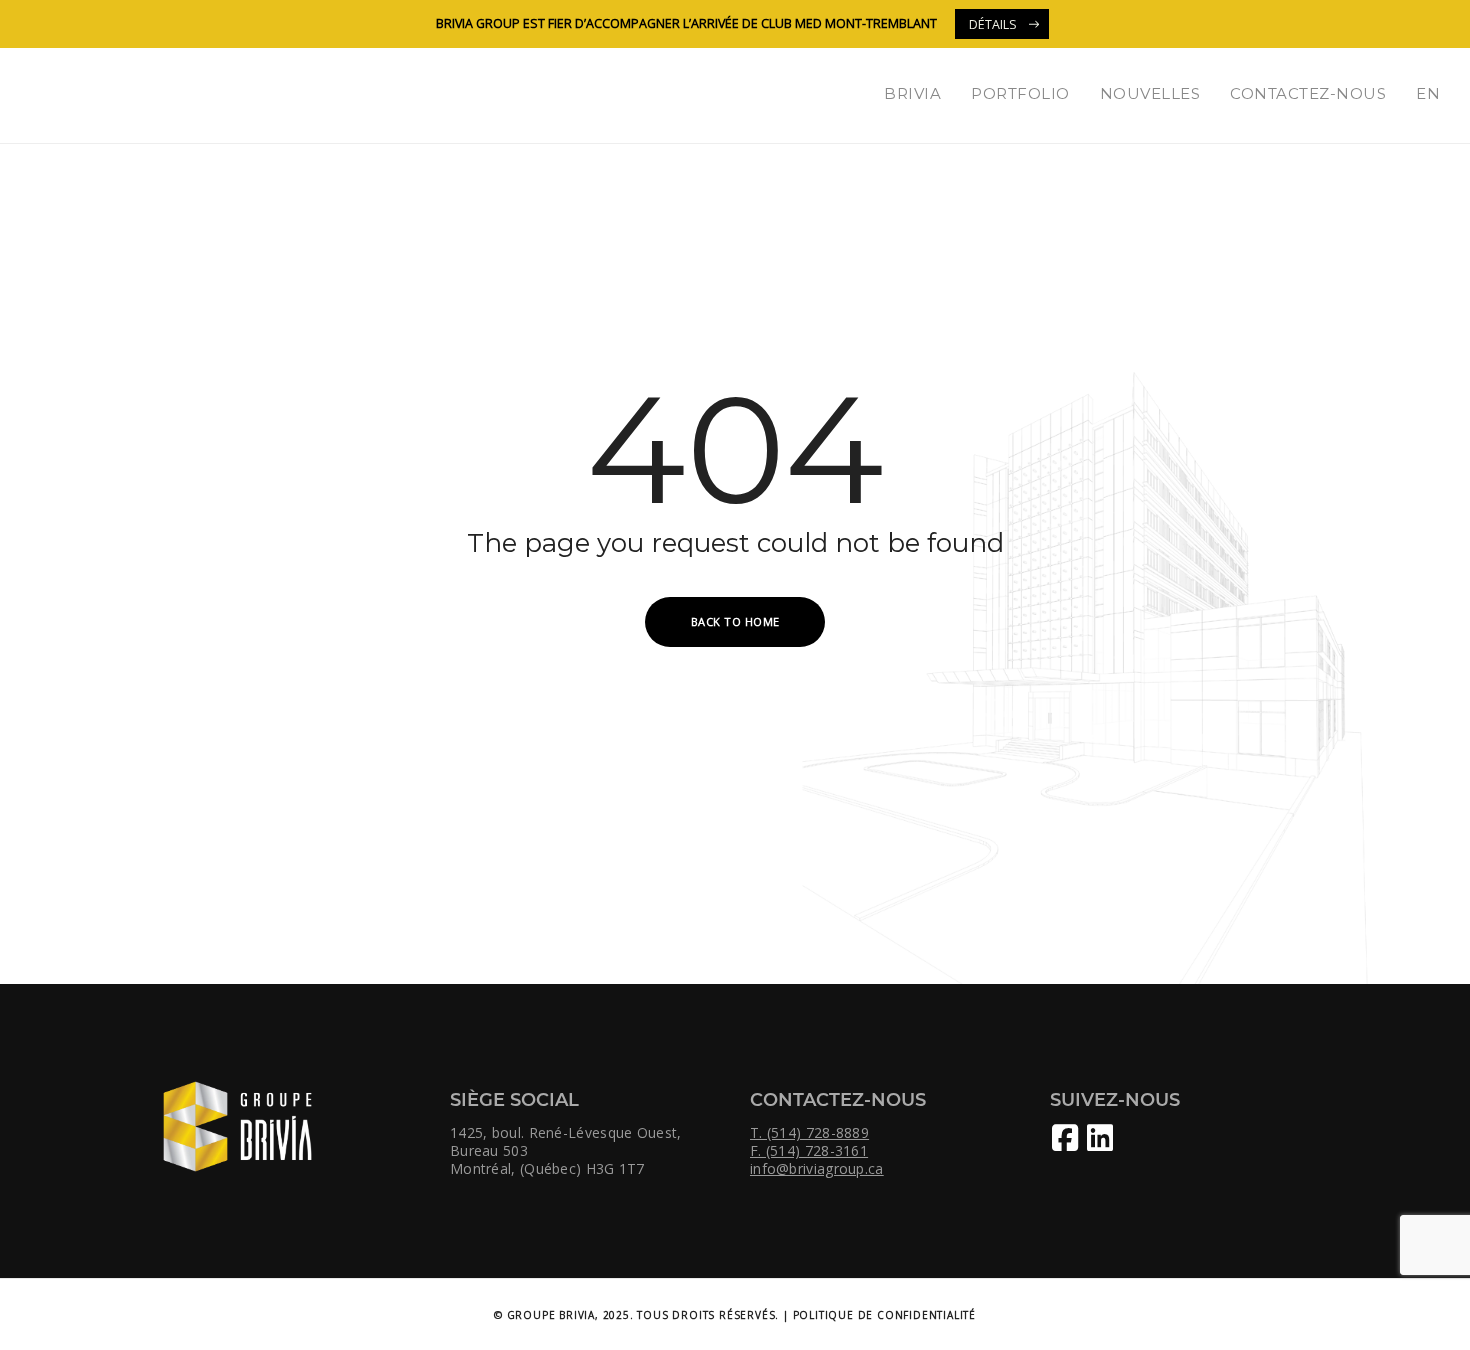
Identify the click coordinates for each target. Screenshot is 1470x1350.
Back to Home (735, 621)
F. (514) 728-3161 (809, 1151)
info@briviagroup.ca (817, 1169)
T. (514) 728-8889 (809, 1133)
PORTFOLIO (1020, 93)
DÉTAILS (993, 24)
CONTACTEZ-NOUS (1308, 93)
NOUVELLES (1150, 93)
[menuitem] (1428, 93)
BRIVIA (912, 93)
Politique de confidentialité (884, 1315)
